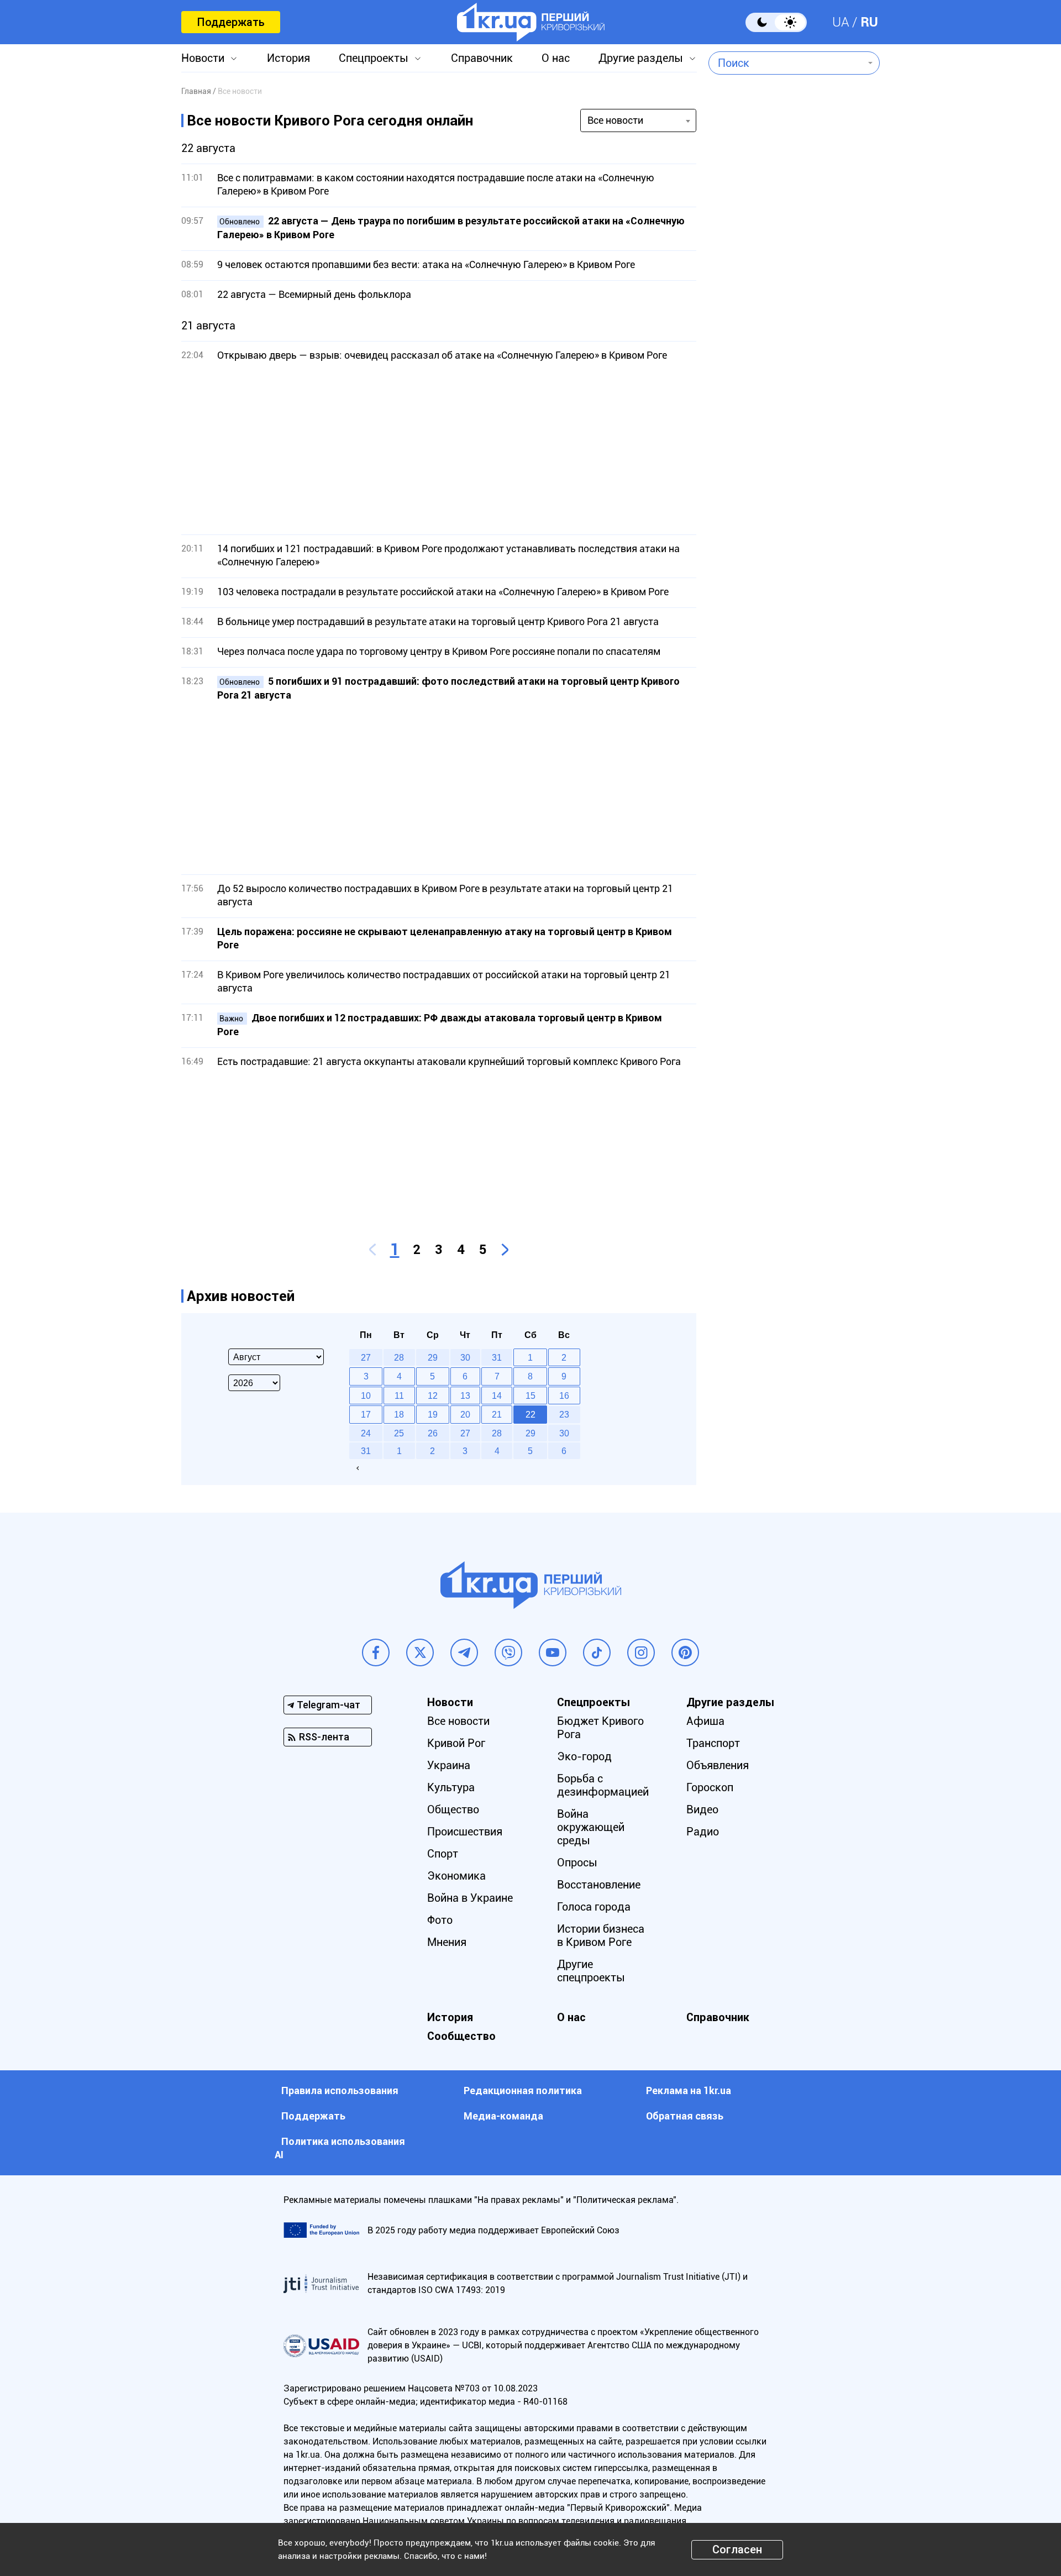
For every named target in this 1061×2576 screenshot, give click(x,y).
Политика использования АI (340, 2148)
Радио (703, 1832)
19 (433, 1414)
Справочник (482, 58)
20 (465, 1414)
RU (869, 22)
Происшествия (465, 1832)
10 (366, 1395)
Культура (451, 1787)
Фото (440, 1920)
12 (433, 1395)
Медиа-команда (503, 2116)
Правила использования (340, 2090)
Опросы (577, 1863)
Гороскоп (710, 1787)
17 (366, 1414)
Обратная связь (685, 2116)
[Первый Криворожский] (531, 22)
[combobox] (786, 63)
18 (399, 1414)
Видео (702, 1809)
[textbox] (786, 63)
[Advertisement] (439, 448)
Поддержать (231, 22)
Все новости (458, 1721)
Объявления (718, 1765)
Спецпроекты (374, 58)
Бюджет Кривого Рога (600, 1728)
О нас (556, 58)
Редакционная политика (523, 2090)
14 (497, 1395)
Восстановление (599, 1885)
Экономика (456, 1876)
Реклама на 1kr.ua (689, 2090)
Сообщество (461, 2036)
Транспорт (713, 1743)
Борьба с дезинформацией (603, 1785)
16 (564, 1395)
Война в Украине (470, 1898)
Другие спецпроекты (591, 1971)
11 (399, 1395)
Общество (453, 1809)
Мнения (447, 1942)
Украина (449, 1765)
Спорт (443, 1854)
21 (497, 1414)
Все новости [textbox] (615, 120)
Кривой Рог (456, 1743)
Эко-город (584, 1756)
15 (530, 1395)
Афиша (705, 1721)
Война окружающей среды (591, 1827)
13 (465, 1395)
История (288, 58)
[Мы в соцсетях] (376, 1652)
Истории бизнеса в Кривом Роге (601, 1935)
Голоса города (594, 1907)
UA (841, 22)
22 (530, 1414)
